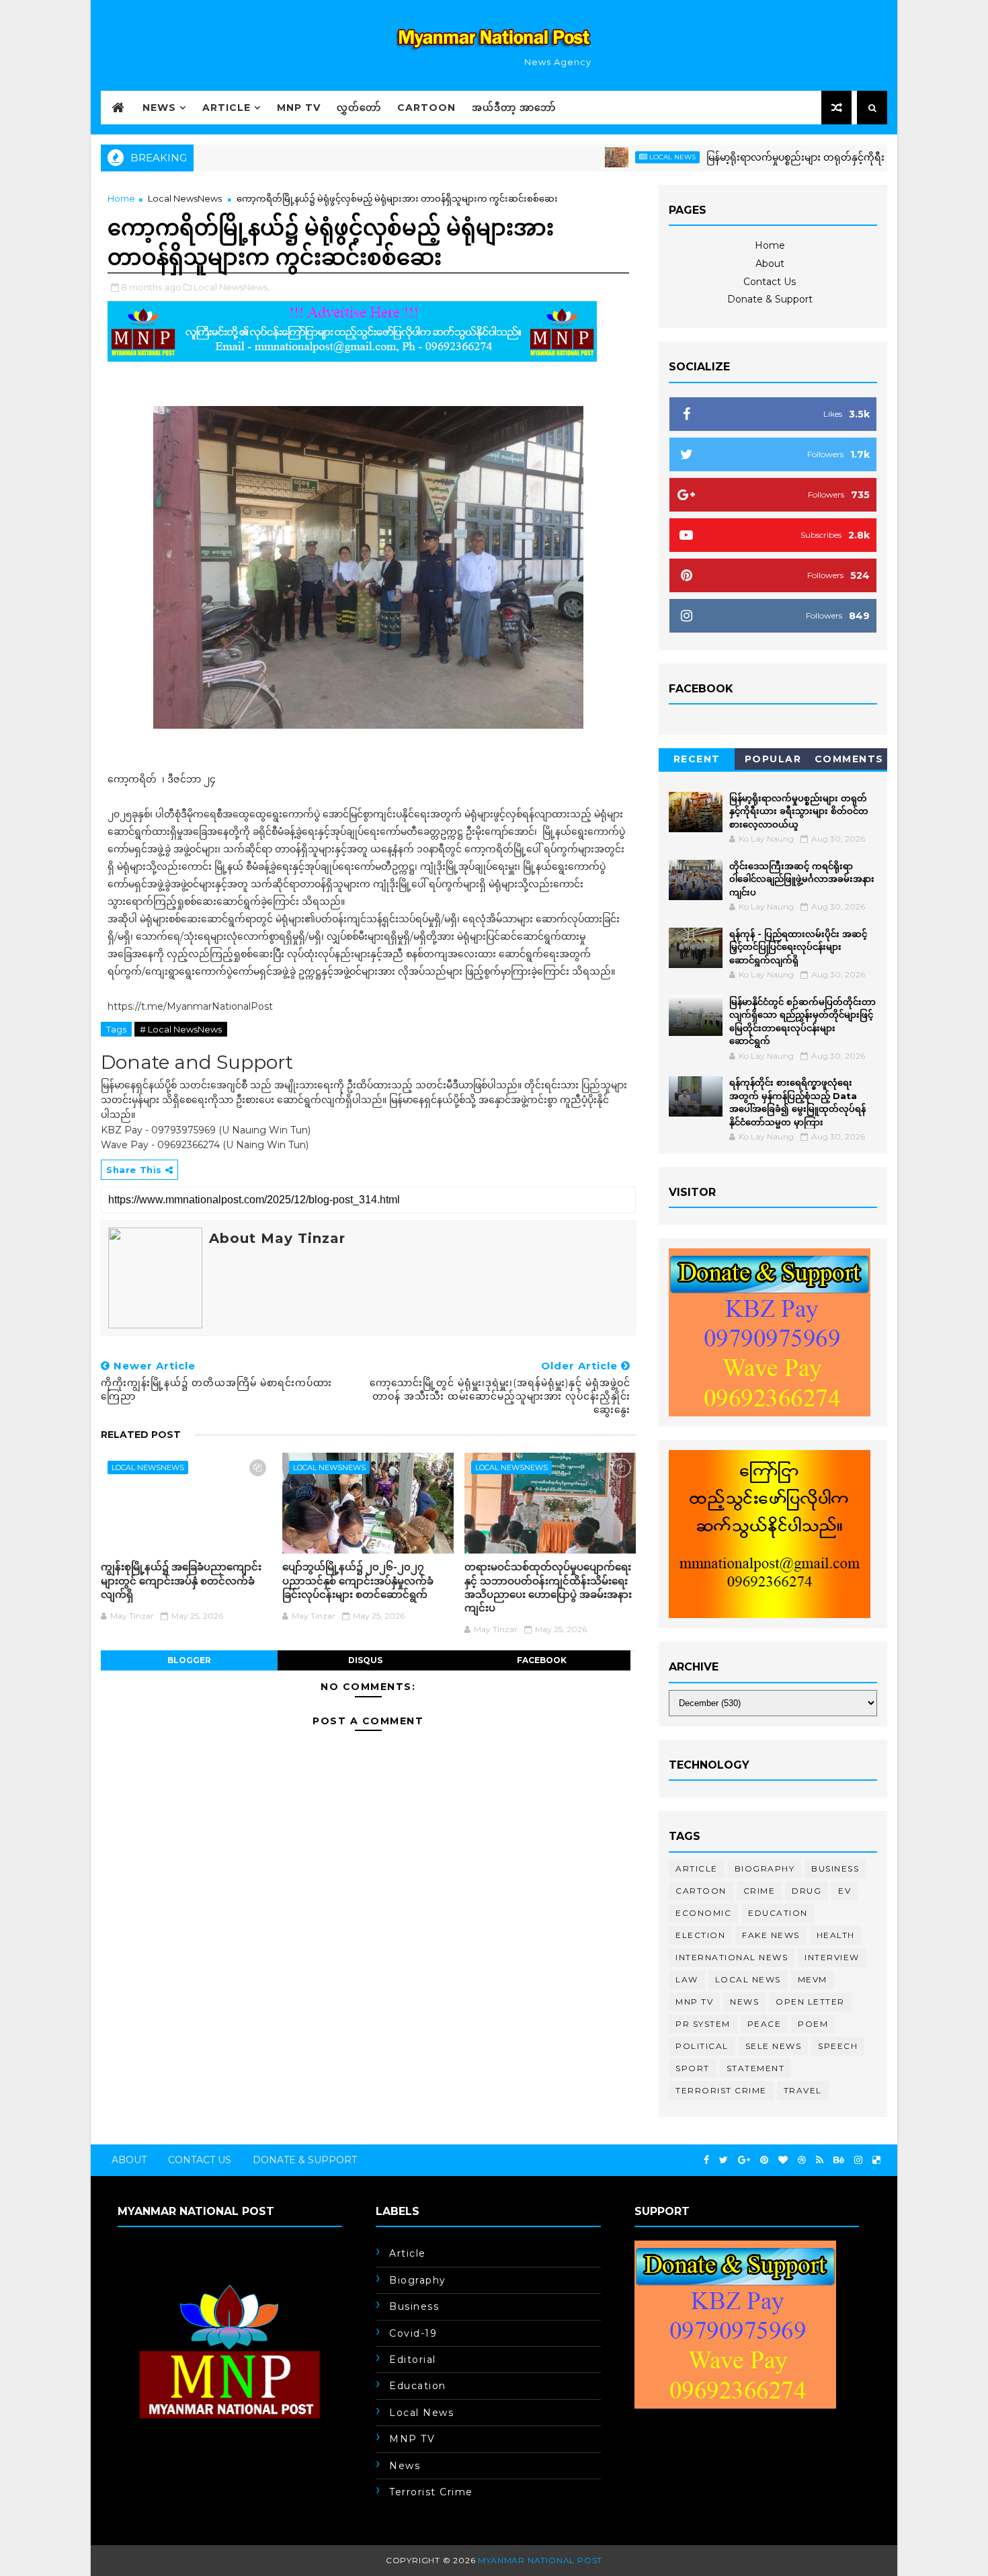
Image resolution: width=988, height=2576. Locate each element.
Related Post (141, 1435)
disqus (365, 1660)
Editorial (413, 2360)
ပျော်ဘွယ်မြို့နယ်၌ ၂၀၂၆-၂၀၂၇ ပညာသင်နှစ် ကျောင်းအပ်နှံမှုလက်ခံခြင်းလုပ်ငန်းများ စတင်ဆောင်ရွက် (358, 1580)
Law (687, 1979)
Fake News (771, 1935)
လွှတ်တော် (359, 108)
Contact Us (770, 282)
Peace (765, 2024)
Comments (849, 759)
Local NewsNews (185, 198)
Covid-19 (413, 2333)
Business (835, 1868)
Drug (807, 1891)
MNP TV (299, 108)
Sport (693, 2068)
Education (778, 1913)
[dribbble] (802, 2160)
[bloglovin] (783, 2160)
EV (845, 1891)
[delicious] (876, 2160)
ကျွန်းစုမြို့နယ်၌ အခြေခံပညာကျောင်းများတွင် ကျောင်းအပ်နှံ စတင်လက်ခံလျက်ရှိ (181, 1580)
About (770, 264)
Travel (803, 2090)
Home (121, 198)
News (159, 108)
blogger (189, 1660)
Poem (813, 2024)
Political (702, 2046)
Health (836, 1935)
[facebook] (706, 2160)
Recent (697, 759)
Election (700, 1935)
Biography (765, 1868)
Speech (838, 2046)
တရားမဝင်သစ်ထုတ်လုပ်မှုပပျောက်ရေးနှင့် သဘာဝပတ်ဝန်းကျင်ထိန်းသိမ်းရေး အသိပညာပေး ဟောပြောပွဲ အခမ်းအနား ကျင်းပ (548, 1587)
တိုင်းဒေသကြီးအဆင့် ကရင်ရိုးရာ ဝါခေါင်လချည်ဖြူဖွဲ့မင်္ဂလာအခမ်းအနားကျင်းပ (802, 879)
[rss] (820, 2160)
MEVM (813, 1979)
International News (732, 1957)
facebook (542, 1660)
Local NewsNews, (232, 287)
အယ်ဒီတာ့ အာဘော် (514, 108)
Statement (756, 2068)
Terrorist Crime (721, 2090)
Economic (703, 1913)
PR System (703, 2024)
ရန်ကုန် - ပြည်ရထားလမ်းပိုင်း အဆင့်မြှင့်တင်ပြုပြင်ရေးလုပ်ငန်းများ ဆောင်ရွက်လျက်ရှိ (798, 947)
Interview (832, 1957)
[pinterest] (764, 2160)
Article (227, 108)
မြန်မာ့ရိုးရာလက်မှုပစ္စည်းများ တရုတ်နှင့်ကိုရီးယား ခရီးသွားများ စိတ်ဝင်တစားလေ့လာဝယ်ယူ (799, 811)
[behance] (839, 2160)
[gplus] (744, 2160)
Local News (612, 157)
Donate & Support (770, 299)
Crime (759, 1891)
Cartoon (426, 108)
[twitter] (724, 2160)
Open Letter (810, 2002)
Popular (773, 759)
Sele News (774, 2046)
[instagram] (858, 2160)
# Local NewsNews (181, 1029)
